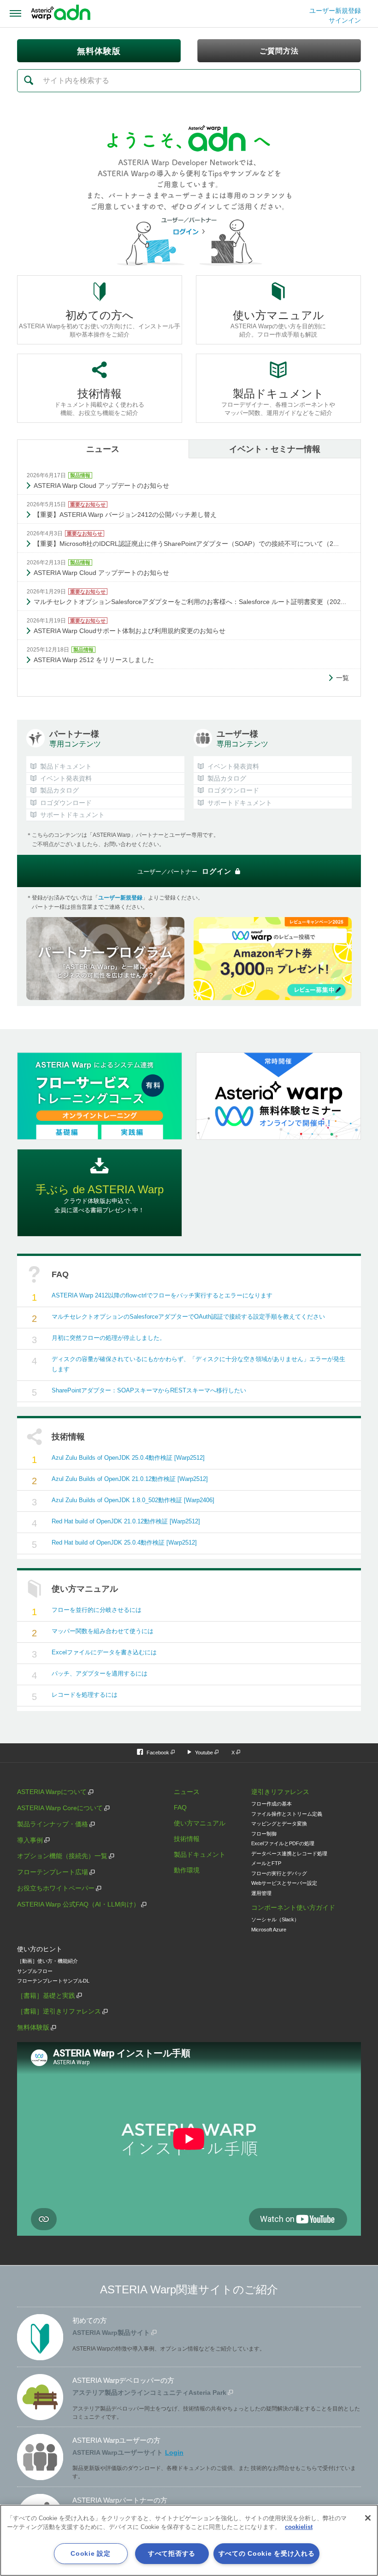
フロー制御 (264, 1834)
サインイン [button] (345, 20)
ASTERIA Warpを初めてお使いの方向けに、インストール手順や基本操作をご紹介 (100, 323)
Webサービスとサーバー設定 (284, 1883)
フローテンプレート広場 (53, 1872)
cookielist (299, 2527)
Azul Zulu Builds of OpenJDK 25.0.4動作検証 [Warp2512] (128, 1458)
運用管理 (261, 1893)
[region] (189, 2540)
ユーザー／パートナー (184, 871)
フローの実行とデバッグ (279, 1873)
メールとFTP (266, 1863)
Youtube (204, 1753)
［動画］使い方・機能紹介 (47, 1961)
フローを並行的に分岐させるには (97, 1610)
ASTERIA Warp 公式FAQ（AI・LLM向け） (78, 1904)
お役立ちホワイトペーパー (56, 1888)
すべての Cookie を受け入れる (267, 2553)
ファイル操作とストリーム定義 (287, 1814)
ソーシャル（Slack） (275, 1919)
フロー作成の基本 (272, 1804)
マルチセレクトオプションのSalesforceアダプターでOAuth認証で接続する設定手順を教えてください (188, 1317)
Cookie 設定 (90, 2553)
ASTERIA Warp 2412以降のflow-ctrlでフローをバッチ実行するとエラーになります (162, 1295)
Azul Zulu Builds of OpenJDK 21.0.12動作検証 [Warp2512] (130, 1479)
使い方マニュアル (200, 1823)
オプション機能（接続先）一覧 (62, 1856)
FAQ (180, 1807)
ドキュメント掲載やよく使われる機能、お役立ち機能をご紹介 (99, 402)
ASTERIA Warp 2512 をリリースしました (94, 660)
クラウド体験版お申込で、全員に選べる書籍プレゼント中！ (100, 1198)
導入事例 (30, 1840)
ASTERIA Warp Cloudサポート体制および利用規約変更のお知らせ (130, 631)
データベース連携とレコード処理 (289, 1854)
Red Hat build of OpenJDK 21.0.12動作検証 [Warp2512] (126, 1521)
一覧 (343, 678)
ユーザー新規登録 (335, 11)
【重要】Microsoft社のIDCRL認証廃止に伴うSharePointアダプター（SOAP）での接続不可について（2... (186, 544)
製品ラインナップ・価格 (53, 1824)
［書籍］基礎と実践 (46, 1996)
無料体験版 (33, 2027)
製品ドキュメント (200, 1854)
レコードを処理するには (85, 1695)
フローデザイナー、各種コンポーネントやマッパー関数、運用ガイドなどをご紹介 (278, 402)
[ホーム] (61, 14)
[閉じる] (368, 2518)
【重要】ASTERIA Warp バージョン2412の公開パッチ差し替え (125, 515)
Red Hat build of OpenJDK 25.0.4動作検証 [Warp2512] (124, 1543)
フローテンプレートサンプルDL (53, 1981)
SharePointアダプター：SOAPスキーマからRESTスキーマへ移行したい (149, 1390)
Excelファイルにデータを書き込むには (104, 1652)
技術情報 (187, 1839)
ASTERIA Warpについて (52, 1792)
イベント (275, 449)
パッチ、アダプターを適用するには (100, 1673)
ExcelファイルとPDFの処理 (283, 1843)
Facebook (158, 1753)
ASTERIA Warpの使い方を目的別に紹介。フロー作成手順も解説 (278, 323)
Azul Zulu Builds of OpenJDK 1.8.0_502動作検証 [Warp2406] (133, 1500)
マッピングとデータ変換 (279, 1824)
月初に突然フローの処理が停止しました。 (109, 1338)
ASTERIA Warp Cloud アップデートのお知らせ (101, 486)
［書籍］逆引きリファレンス (59, 2011)
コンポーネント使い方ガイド (293, 1907)
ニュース (103, 449)
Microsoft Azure (269, 1930)
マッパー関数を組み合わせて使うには (103, 1631)
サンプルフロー (35, 1971)
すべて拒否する (172, 2553)
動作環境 (187, 1870)
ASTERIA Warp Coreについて (60, 1808)
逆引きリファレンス (280, 1792)
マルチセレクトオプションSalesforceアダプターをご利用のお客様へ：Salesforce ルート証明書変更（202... (190, 602)
